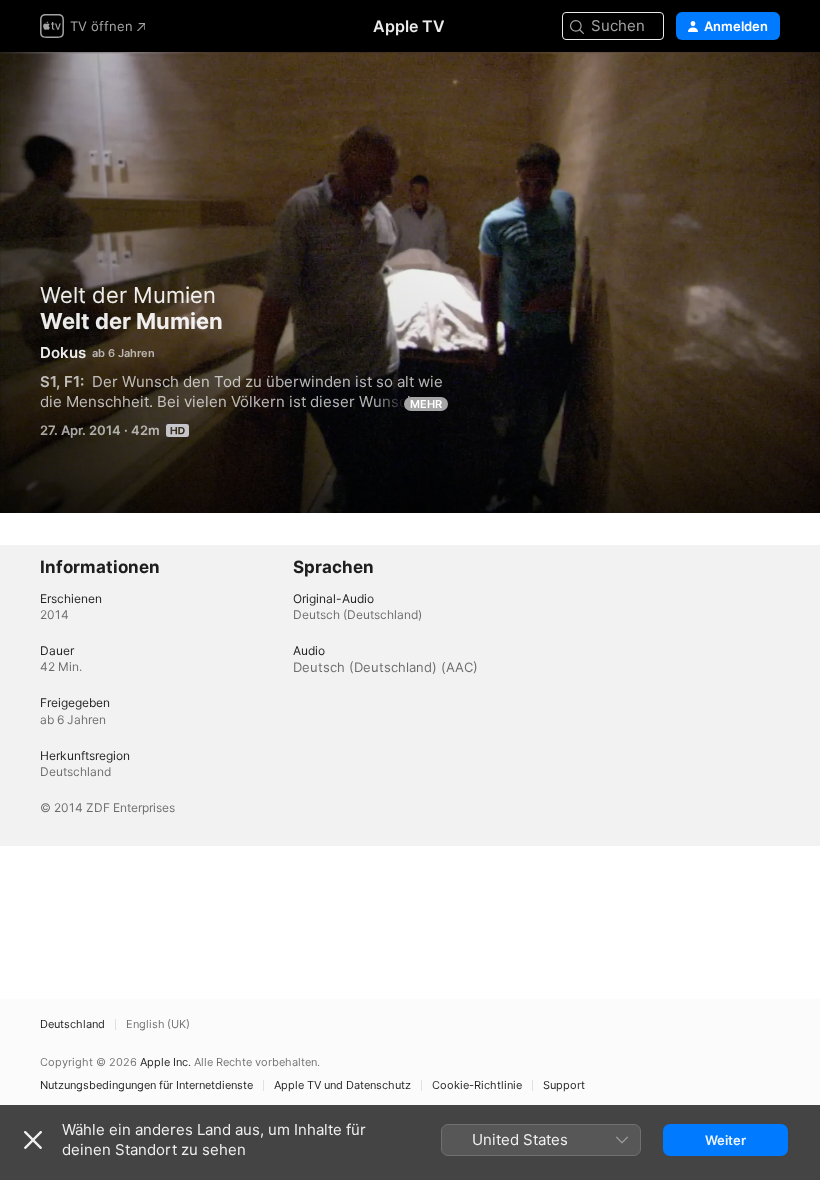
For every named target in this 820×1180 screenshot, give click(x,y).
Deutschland (72, 1024)
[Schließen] (33, 1140)
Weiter (725, 1140)
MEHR (426, 404)
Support (564, 1085)
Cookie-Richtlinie (477, 1085)
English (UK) (158, 1024)
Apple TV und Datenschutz (342, 1085)
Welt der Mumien (128, 295)
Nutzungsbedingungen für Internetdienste (146, 1085)
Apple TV (409, 26)
